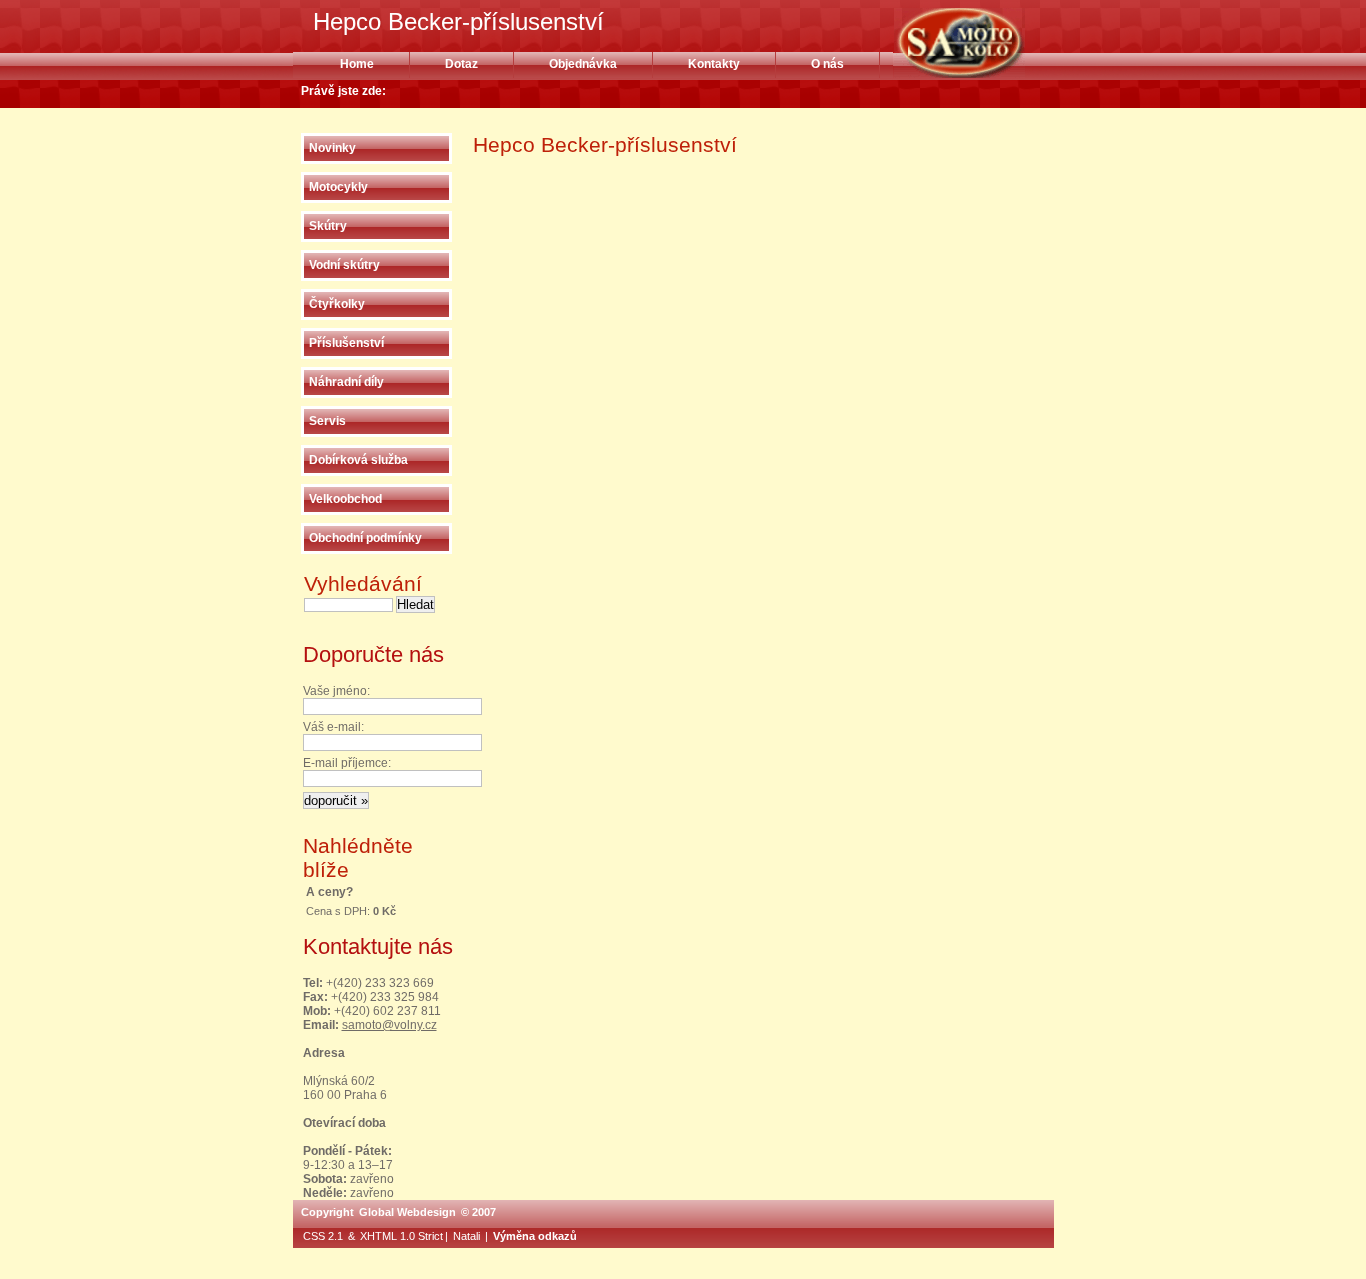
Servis (327, 421)
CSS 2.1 (323, 1236)
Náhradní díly (346, 382)
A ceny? (329, 892)
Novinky (332, 148)
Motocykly (338, 187)
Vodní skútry (344, 265)
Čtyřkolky (337, 304)
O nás (827, 64)
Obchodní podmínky (365, 538)
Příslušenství (346, 343)
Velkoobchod (345, 499)
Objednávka (583, 64)
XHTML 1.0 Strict (401, 1236)
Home (357, 64)
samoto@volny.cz (389, 1025)
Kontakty (714, 64)
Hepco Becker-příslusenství (984, 43)
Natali (466, 1236)
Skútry (328, 226)
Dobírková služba (358, 460)
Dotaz (461, 64)
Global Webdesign (407, 1212)
